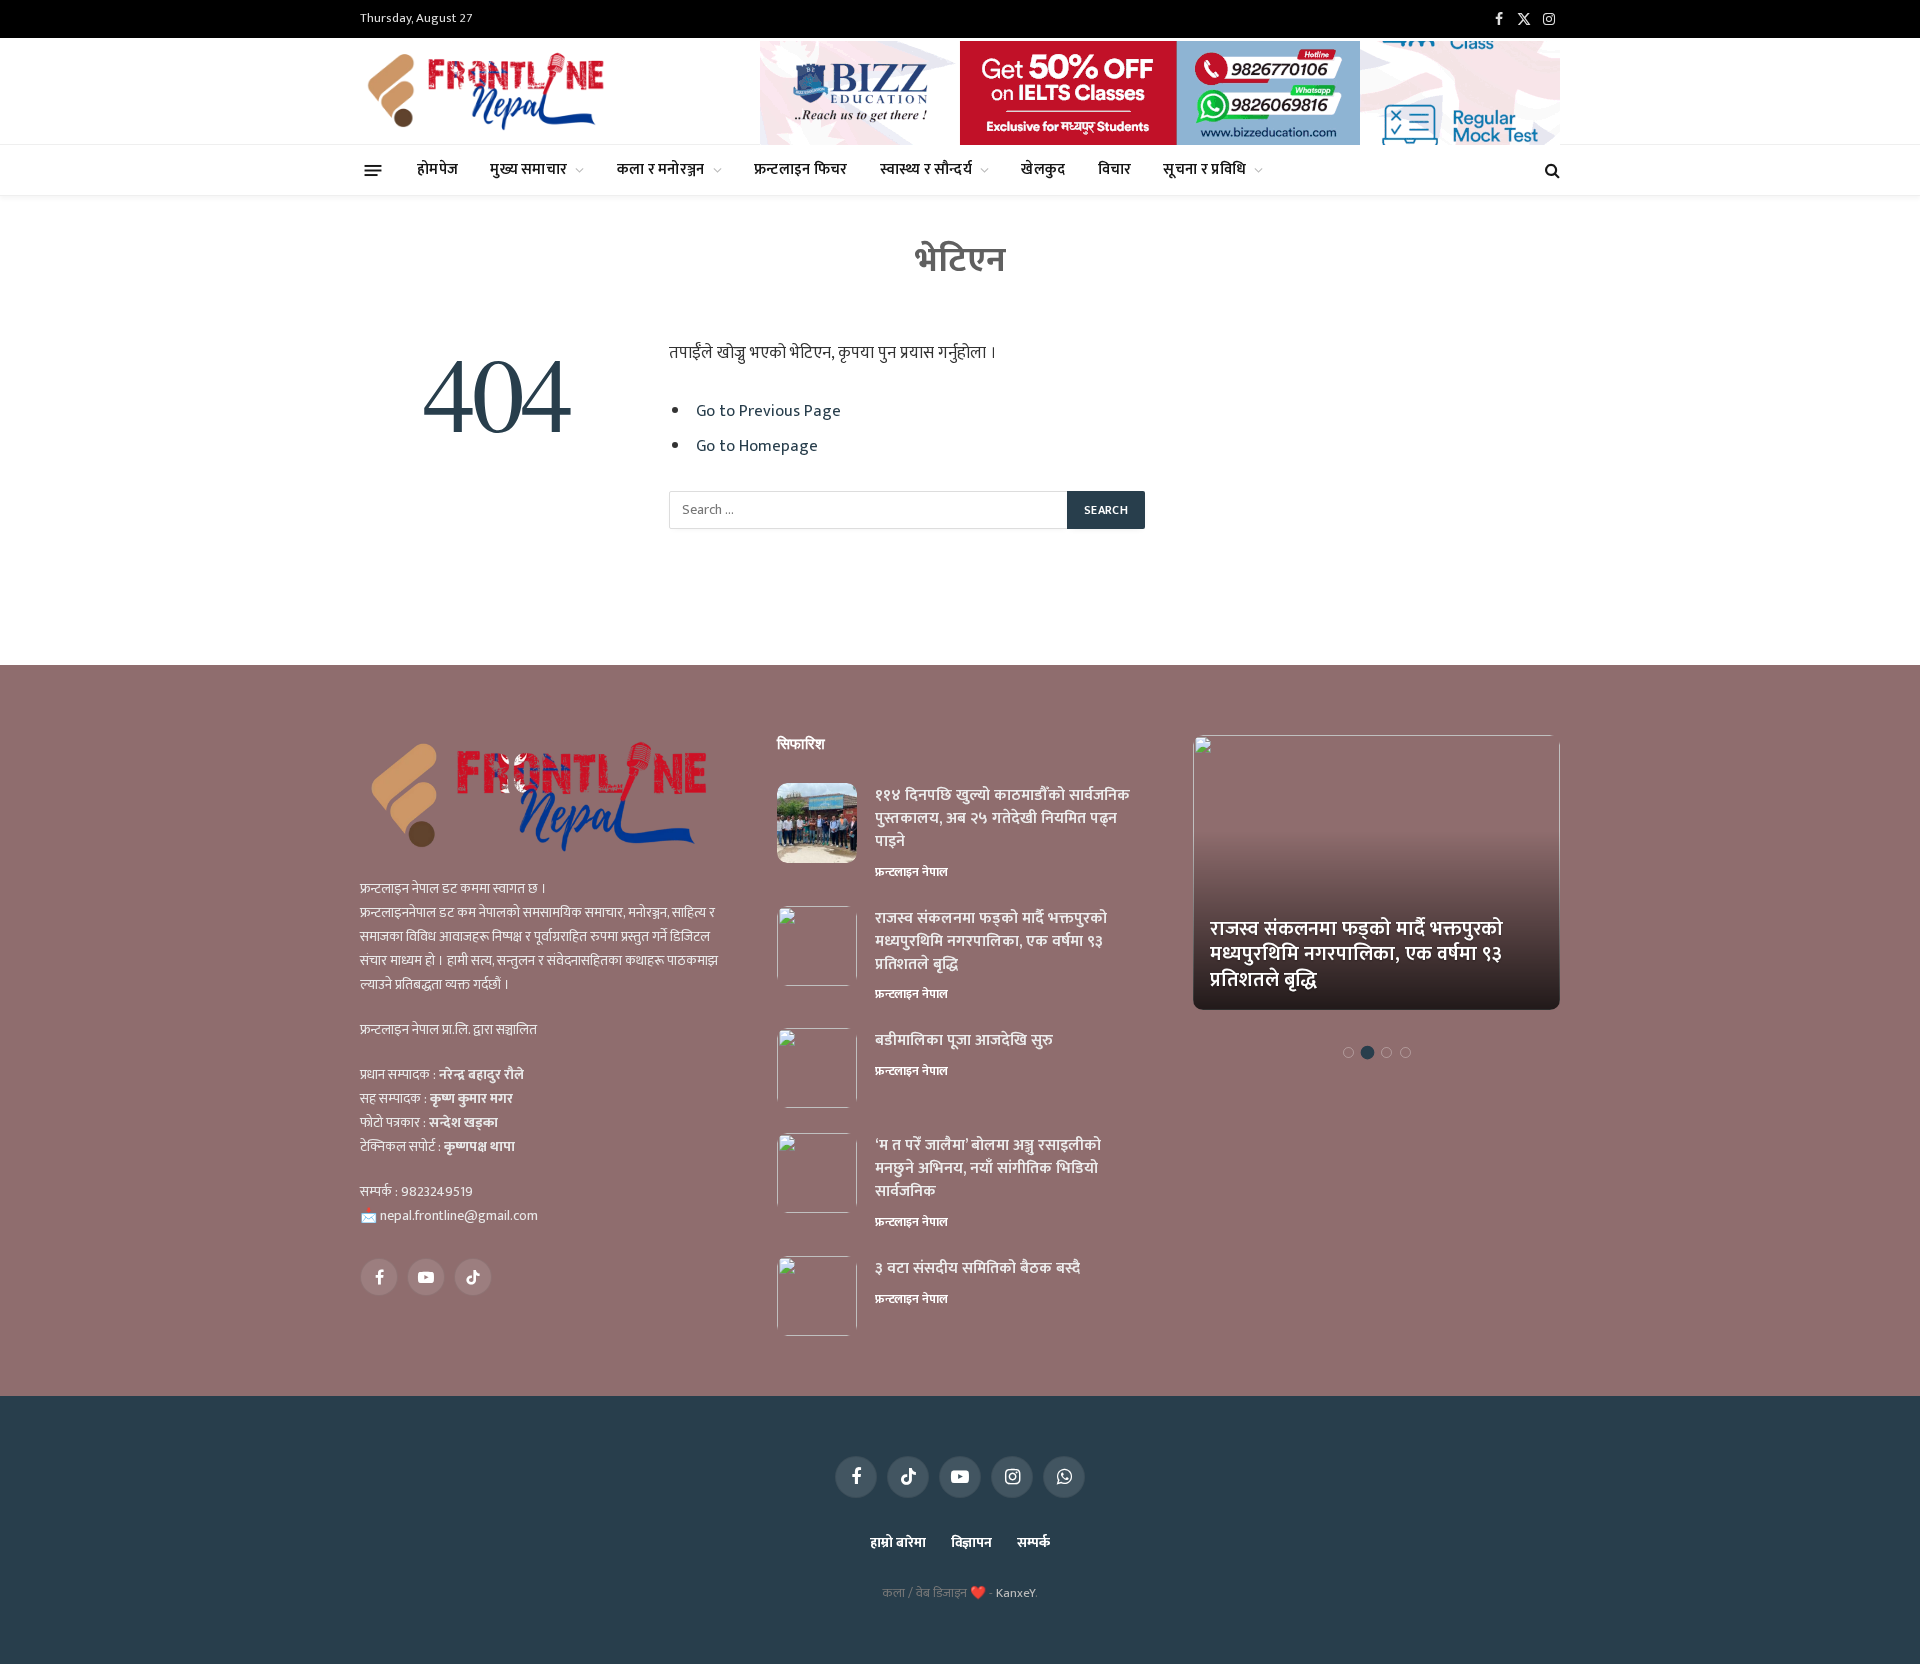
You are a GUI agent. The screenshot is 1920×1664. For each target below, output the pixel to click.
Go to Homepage (757, 446)
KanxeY (1015, 1593)
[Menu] (373, 169)
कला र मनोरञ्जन (661, 169)
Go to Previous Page (768, 411)
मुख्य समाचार (528, 169)
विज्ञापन (971, 1542)
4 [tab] (1405, 1052)
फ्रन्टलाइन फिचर (801, 169)
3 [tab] (1386, 1052)
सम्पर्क (1033, 1542)
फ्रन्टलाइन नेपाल (911, 872)
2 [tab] (1367, 1052)
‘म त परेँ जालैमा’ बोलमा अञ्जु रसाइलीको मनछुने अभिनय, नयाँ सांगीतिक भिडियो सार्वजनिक (988, 1169)
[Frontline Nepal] (489, 91)
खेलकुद (1043, 169)
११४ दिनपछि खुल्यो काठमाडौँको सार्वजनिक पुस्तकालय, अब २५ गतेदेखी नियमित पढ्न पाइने (1002, 819)
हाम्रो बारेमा (897, 1542)
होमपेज (437, 169)
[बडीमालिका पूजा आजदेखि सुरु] (817, 1068)
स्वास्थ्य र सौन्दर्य (926, 169)
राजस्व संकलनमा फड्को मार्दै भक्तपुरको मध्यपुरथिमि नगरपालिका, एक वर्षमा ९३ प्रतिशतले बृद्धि (991, 942)
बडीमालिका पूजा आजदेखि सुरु (964, 1041)
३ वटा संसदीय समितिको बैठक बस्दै (977, 1269)
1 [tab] (1348, 1052)
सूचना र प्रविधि (1204, 169)
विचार (1115, 169)
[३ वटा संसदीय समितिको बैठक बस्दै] (817, 1296)
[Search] (1550, 170)
